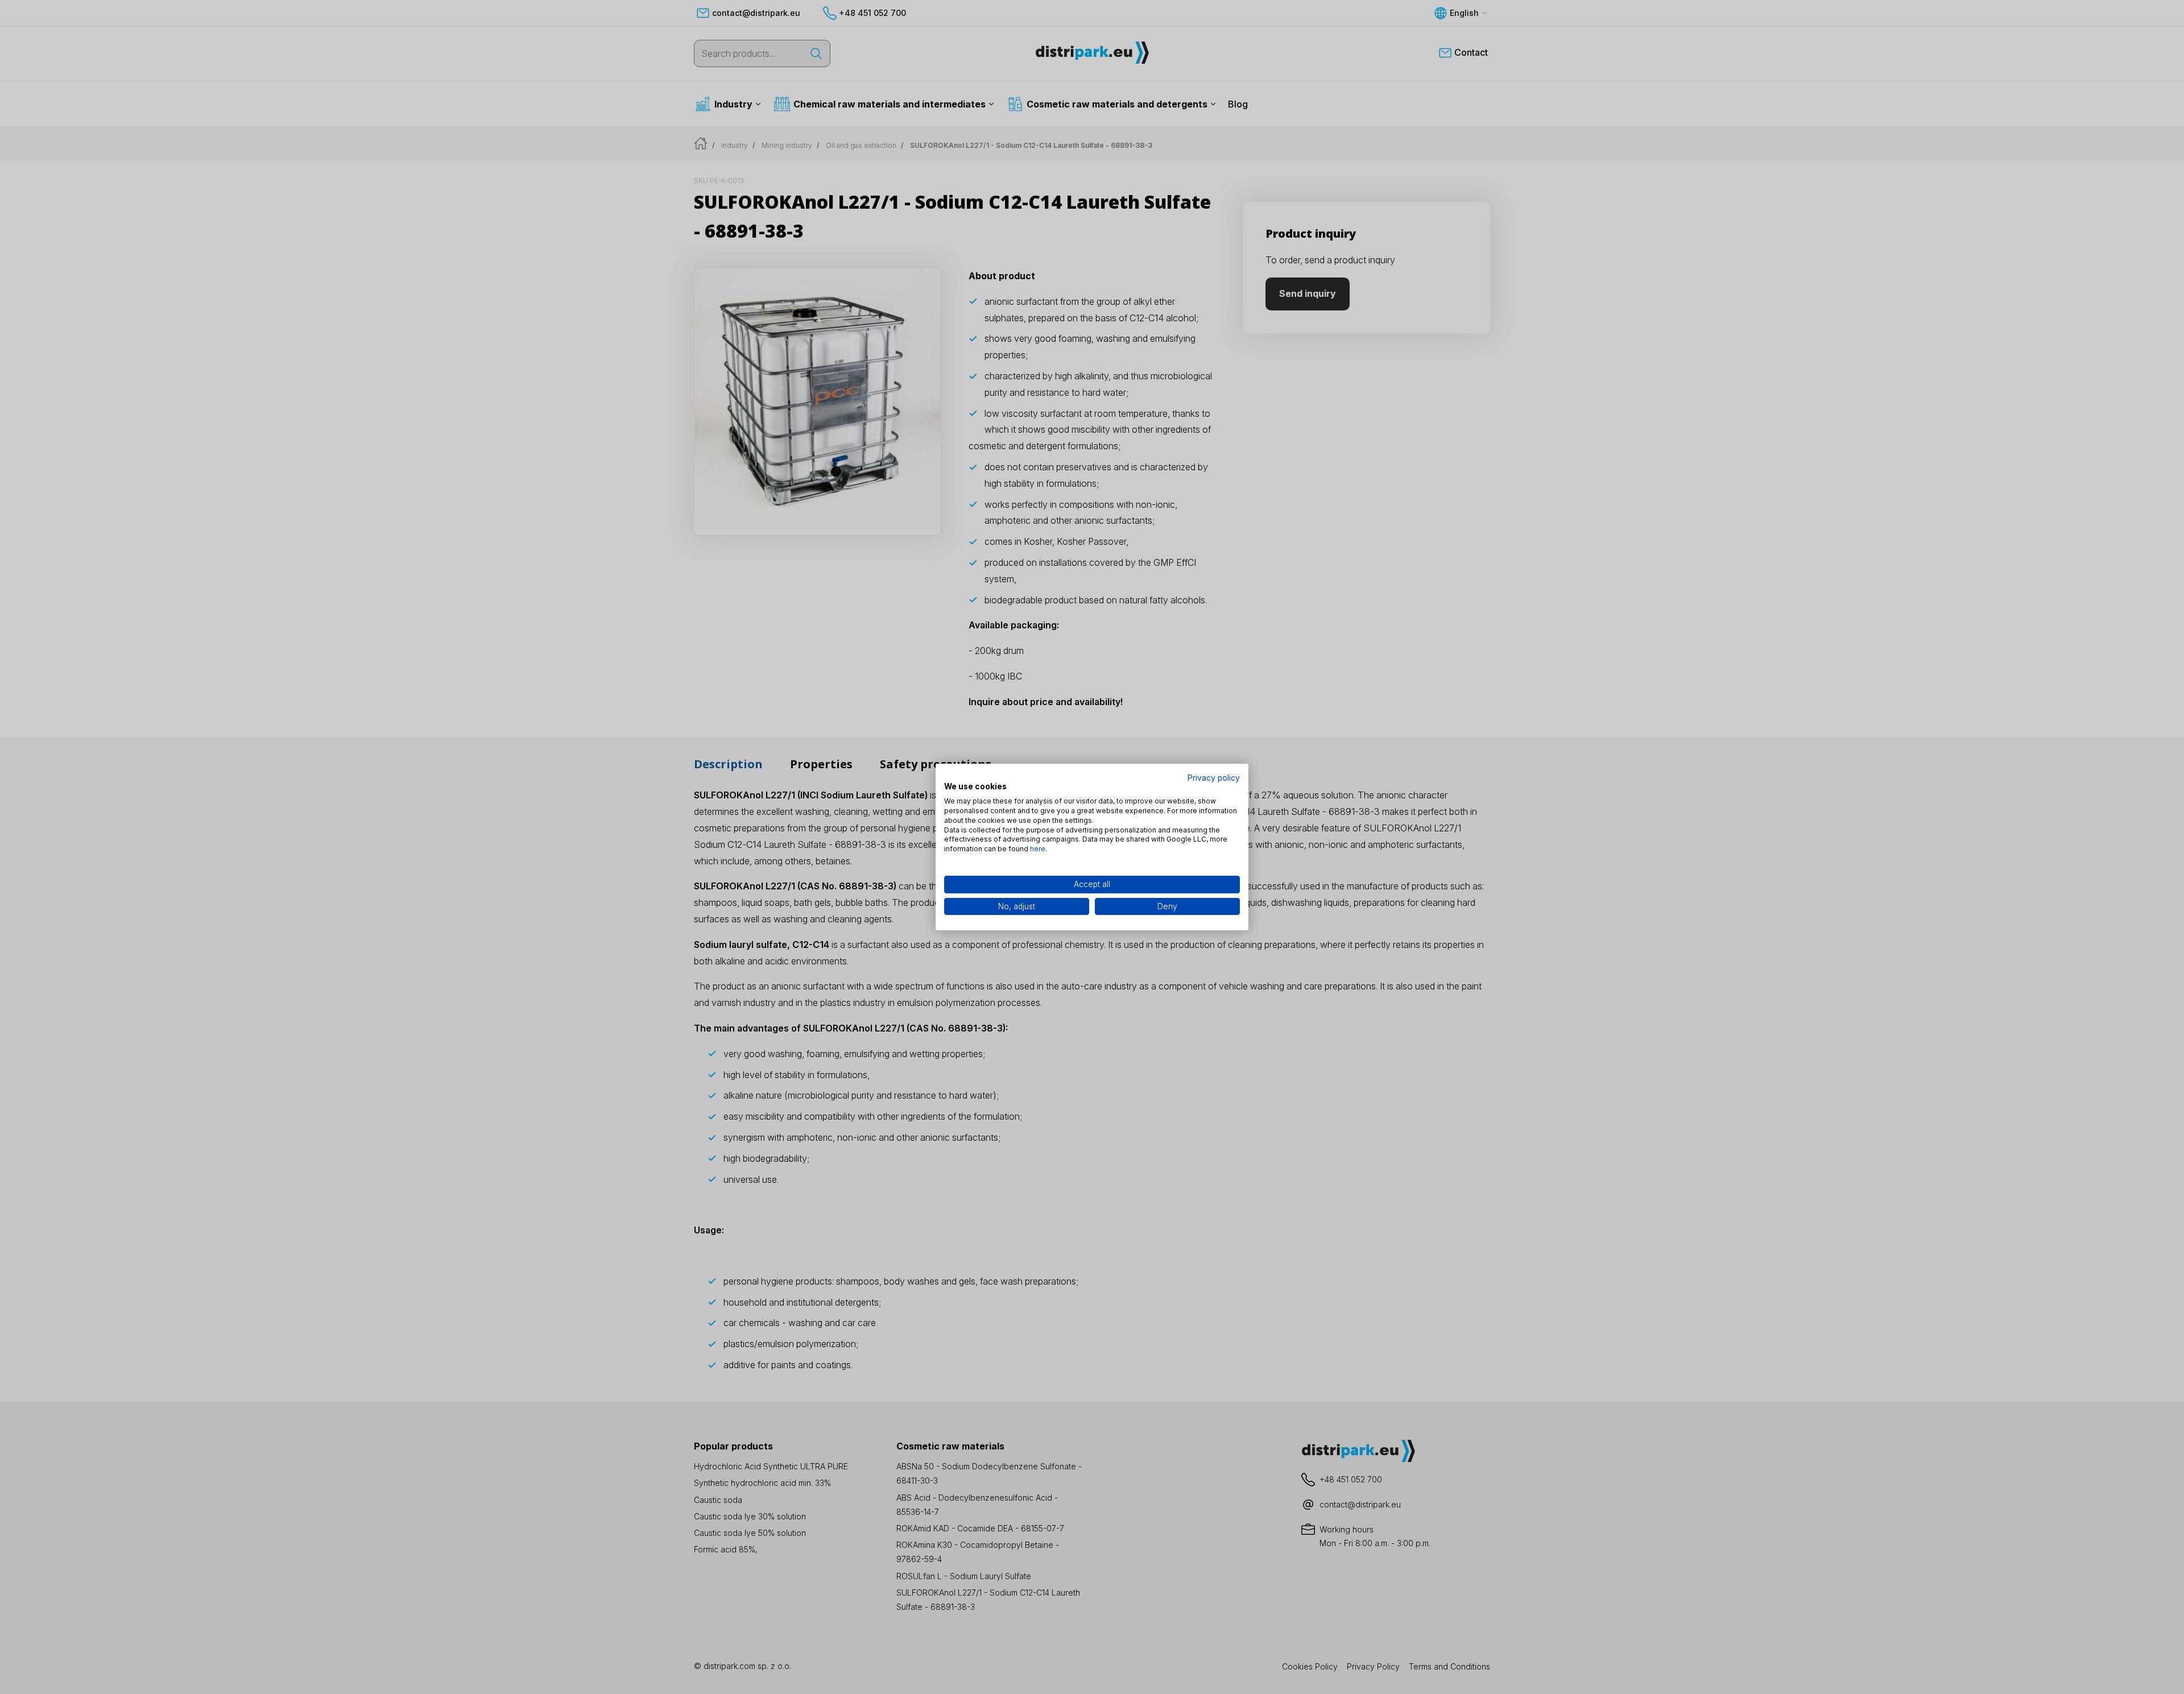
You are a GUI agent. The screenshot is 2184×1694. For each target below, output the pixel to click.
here (1038, 849)
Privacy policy (1214, 778)
